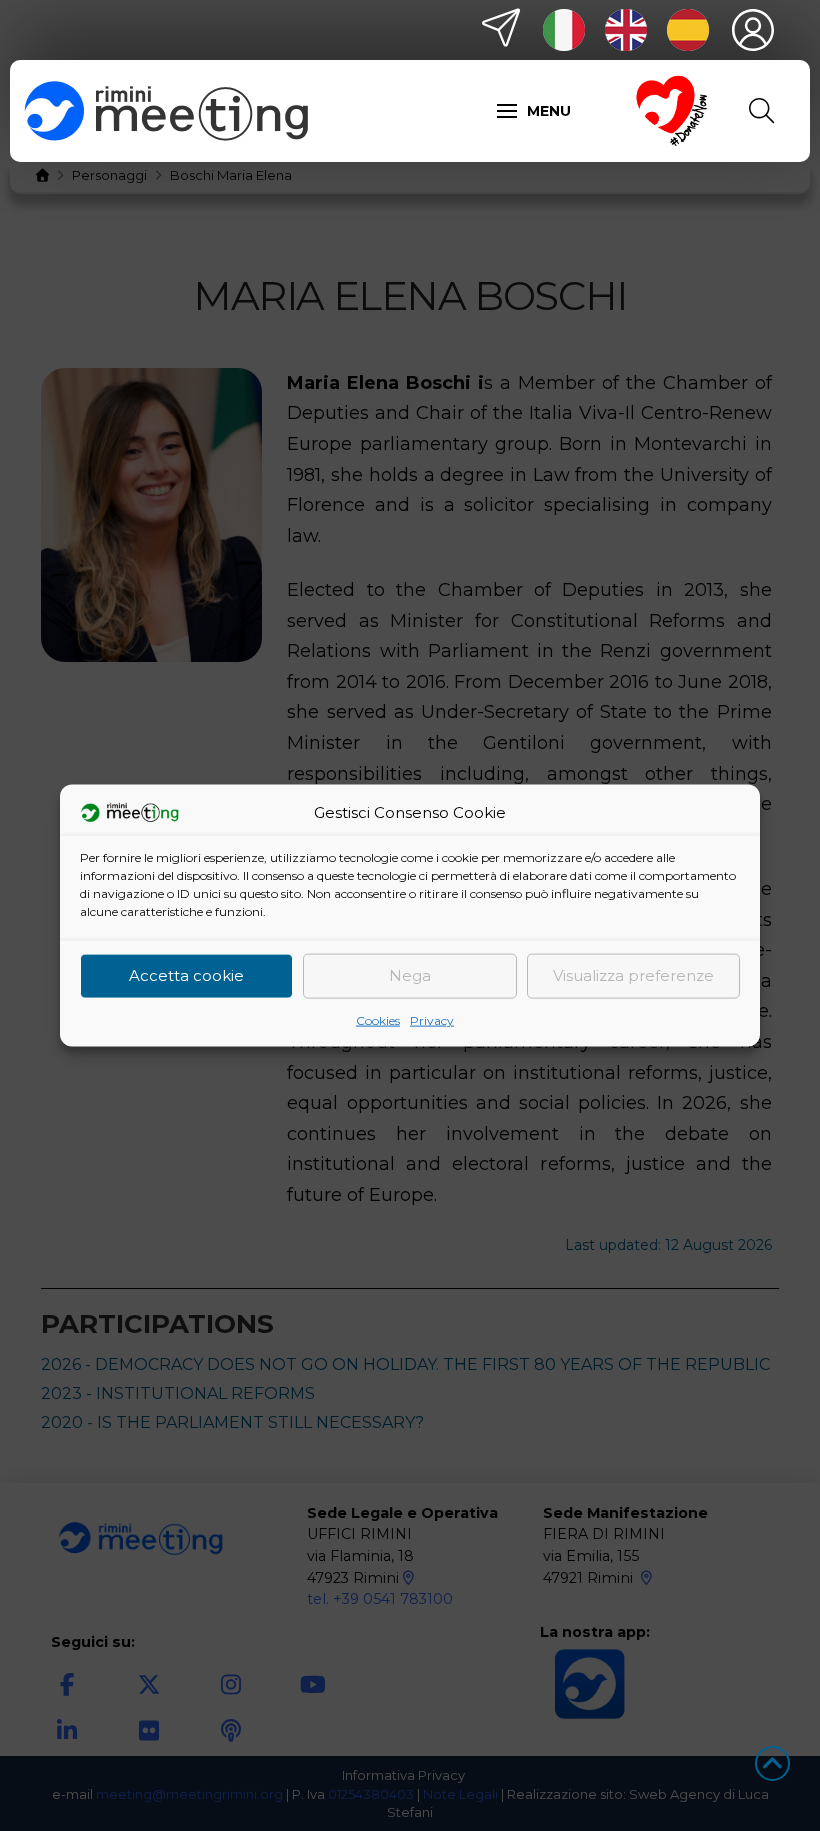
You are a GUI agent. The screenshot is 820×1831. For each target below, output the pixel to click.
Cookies (378, 1019)
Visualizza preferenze (633, 975)
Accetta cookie (186, 975)
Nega (410, 975)
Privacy (432, 1019)
